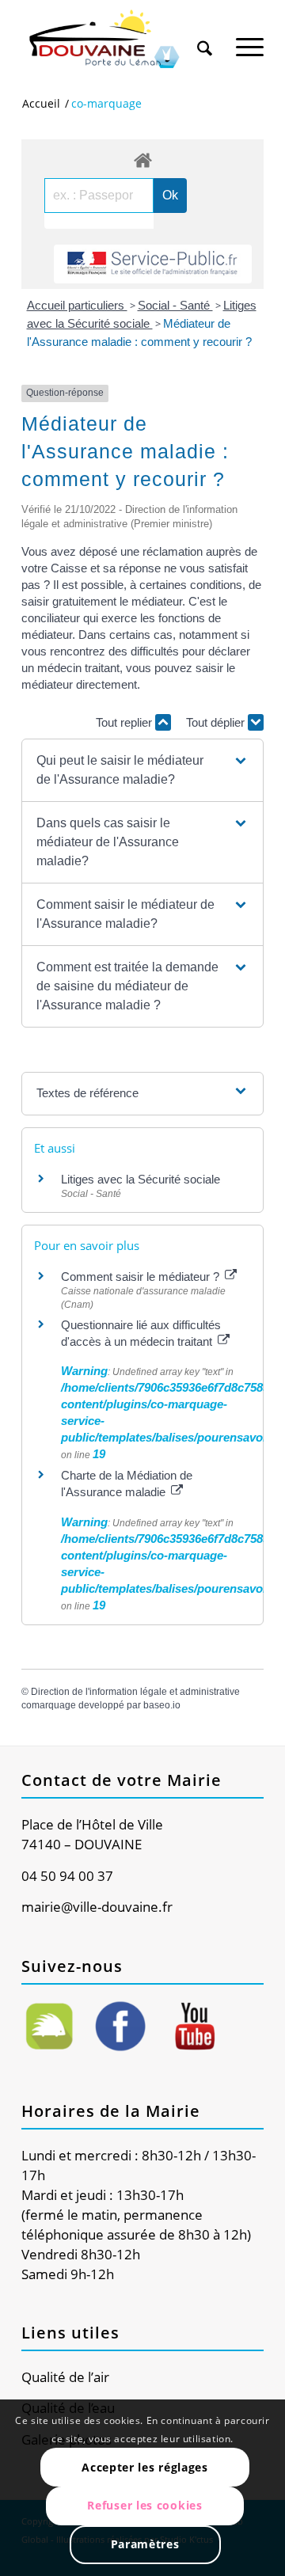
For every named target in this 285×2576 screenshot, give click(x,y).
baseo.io (162, 1705)
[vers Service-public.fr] (153, 264)
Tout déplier (217, 722)
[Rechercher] (205, 39)
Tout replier (125, 722)
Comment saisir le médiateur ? (142, 1277)
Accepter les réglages (145, 2467)
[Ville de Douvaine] (118, 40)
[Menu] (250, 39)
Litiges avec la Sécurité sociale (141, 1179)
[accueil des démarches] (142, 160)
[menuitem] (205, 33)
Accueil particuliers (77, 305)
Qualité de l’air (65, 2377)
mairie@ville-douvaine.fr (97, 1907)
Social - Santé (175, 305)
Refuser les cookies (144, 2505)
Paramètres (145, 2544)
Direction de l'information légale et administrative (135, 1692)
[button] (142, 770)
